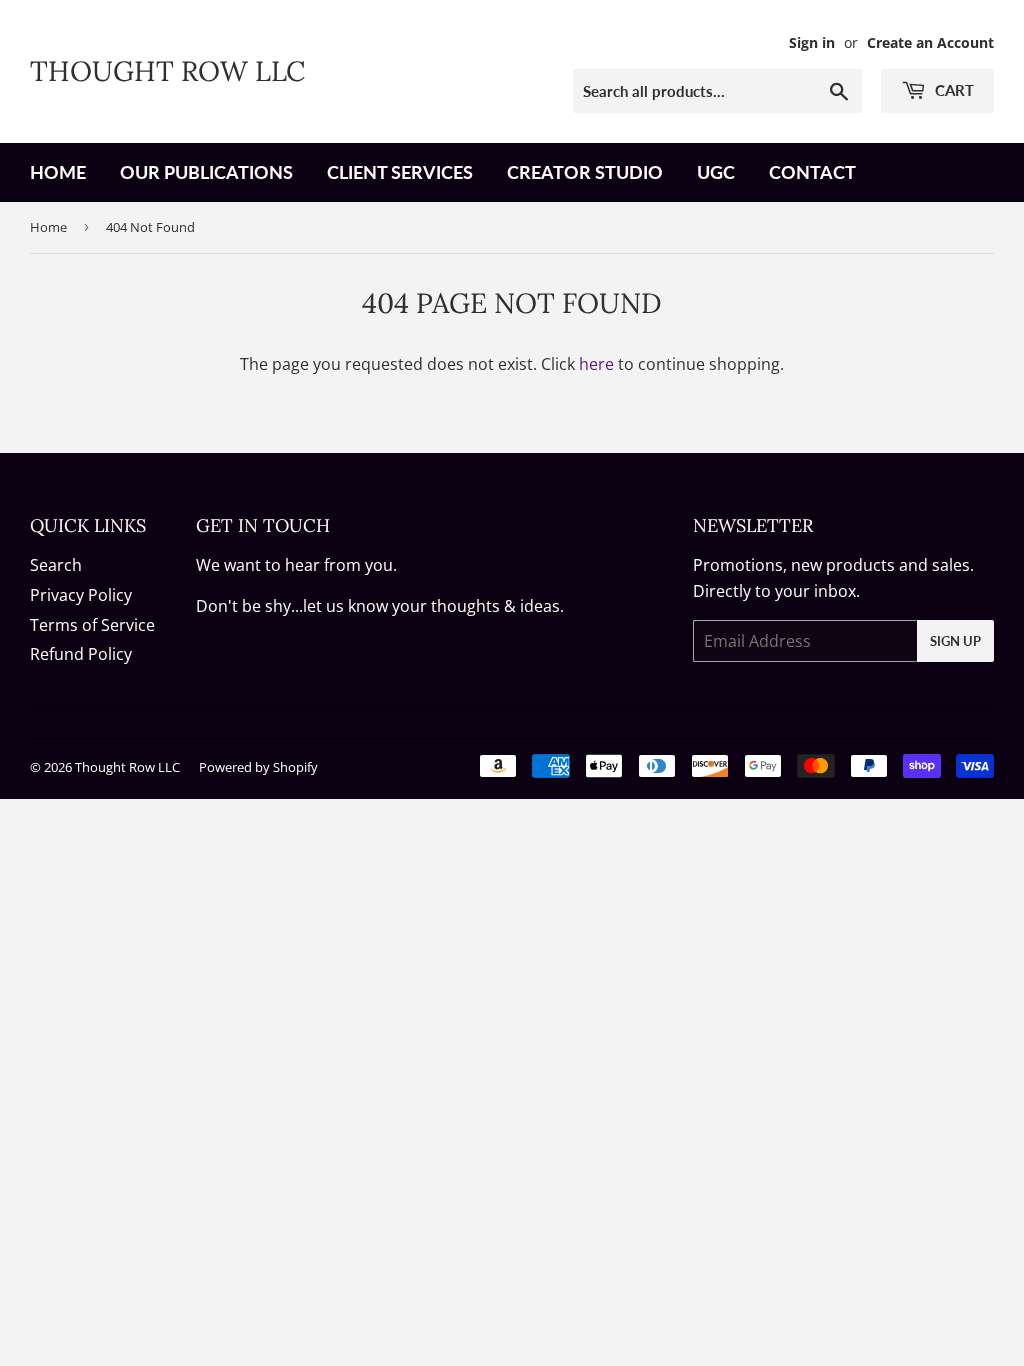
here (596, 364)
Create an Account (930, 42)
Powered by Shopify (258, 767)
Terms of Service (92, 625)
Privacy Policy (81, 595)
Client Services (400, 172)
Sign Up (955, 641)
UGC (716, 172)
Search (56, 565)
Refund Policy (81, 654)
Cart (952, 90)
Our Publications (206, 172)
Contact (812, 172)
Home (58, 172)
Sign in (812, 42)
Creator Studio (585, 172)
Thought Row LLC (167, 71)
